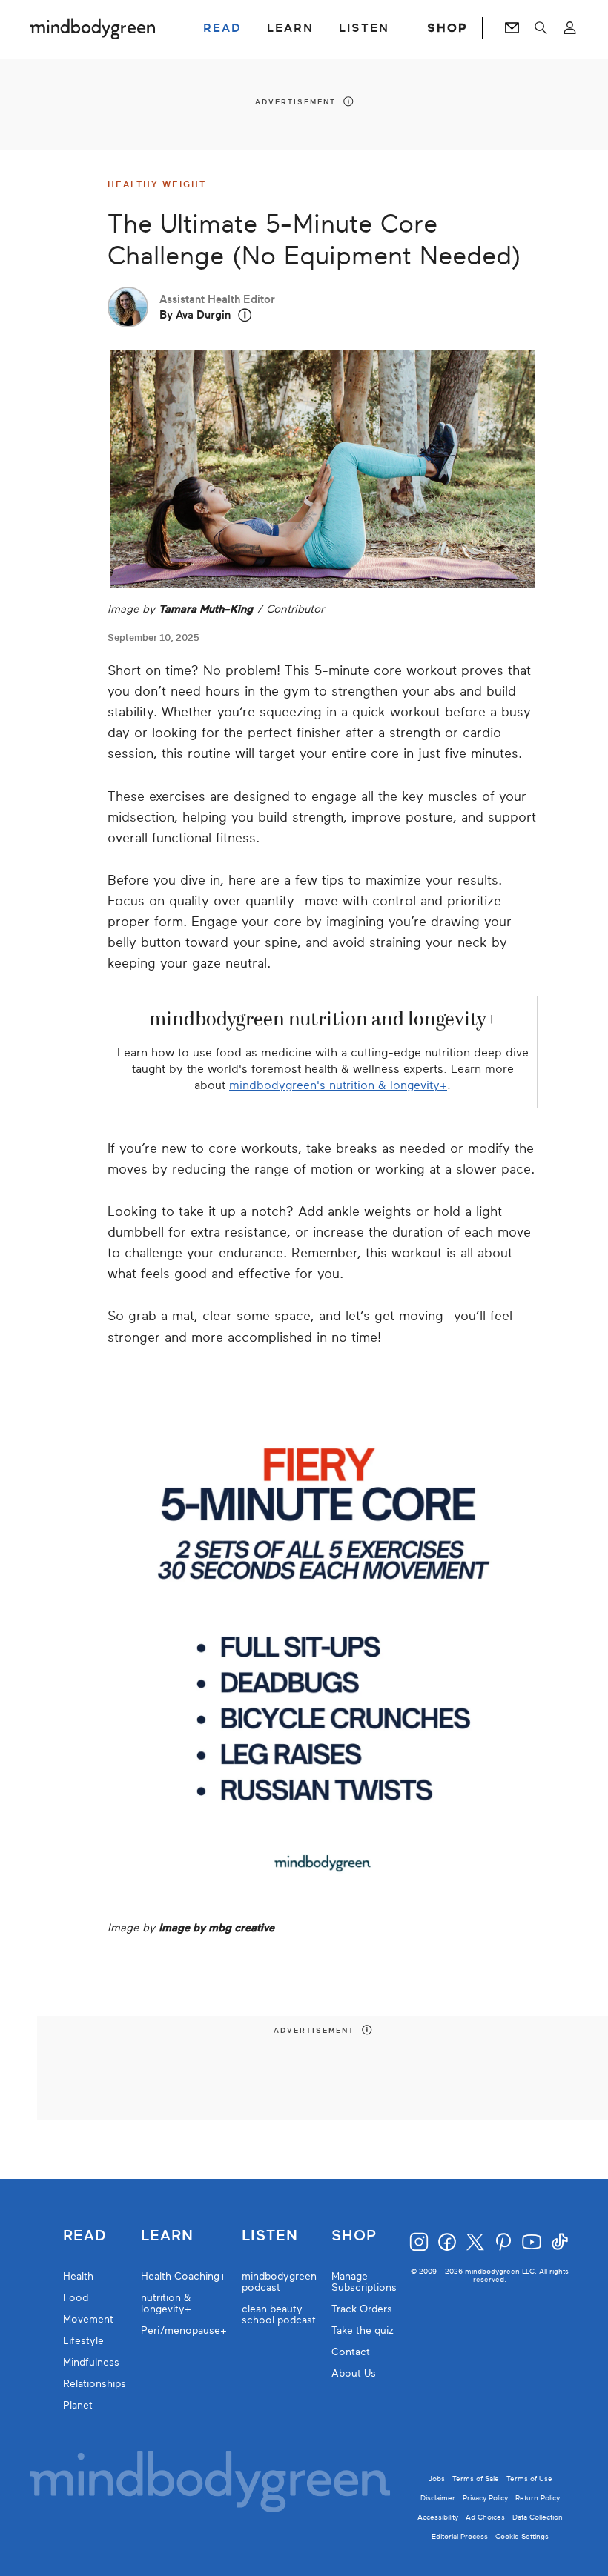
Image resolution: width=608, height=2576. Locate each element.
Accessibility (438, 2517)
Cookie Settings (522, 2536)
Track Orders (362, 2309)
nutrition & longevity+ (166, 2303)
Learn (167, 2236)
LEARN (290, 28)
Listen (270, 2236)
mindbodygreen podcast (279, 2282)
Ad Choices (485, 2517)
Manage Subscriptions (364, 2282)
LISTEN (364, 28)
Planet (78, 2405)
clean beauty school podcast (279, 2314)
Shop (354, 2236)
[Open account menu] (570, 28)
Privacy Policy (485, 2498)
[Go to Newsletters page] (512, 28)
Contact (351, 2352)
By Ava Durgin (195, 315)
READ (222, 28)
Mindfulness (91, 2362)
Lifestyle (83, 2341)
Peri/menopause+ (184, 2330)
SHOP (447, 28)
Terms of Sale (476, 2479)
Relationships (95, 2384)
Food (76, 2298)
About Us (354, 2373)
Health (78, 2276)
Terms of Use (529, 2479)
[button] (245, 315)
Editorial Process (460, 2536)
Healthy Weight (157, 184)
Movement (88, 2319)
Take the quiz (363, 2330)
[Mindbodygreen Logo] (93, 28)
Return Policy (538, 2498)
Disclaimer (438, 2498)
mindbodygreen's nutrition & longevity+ (338, 1085)
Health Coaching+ (184, 2276)
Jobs (437, 2479)
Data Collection (538, 2517)
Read (85, 2236)
